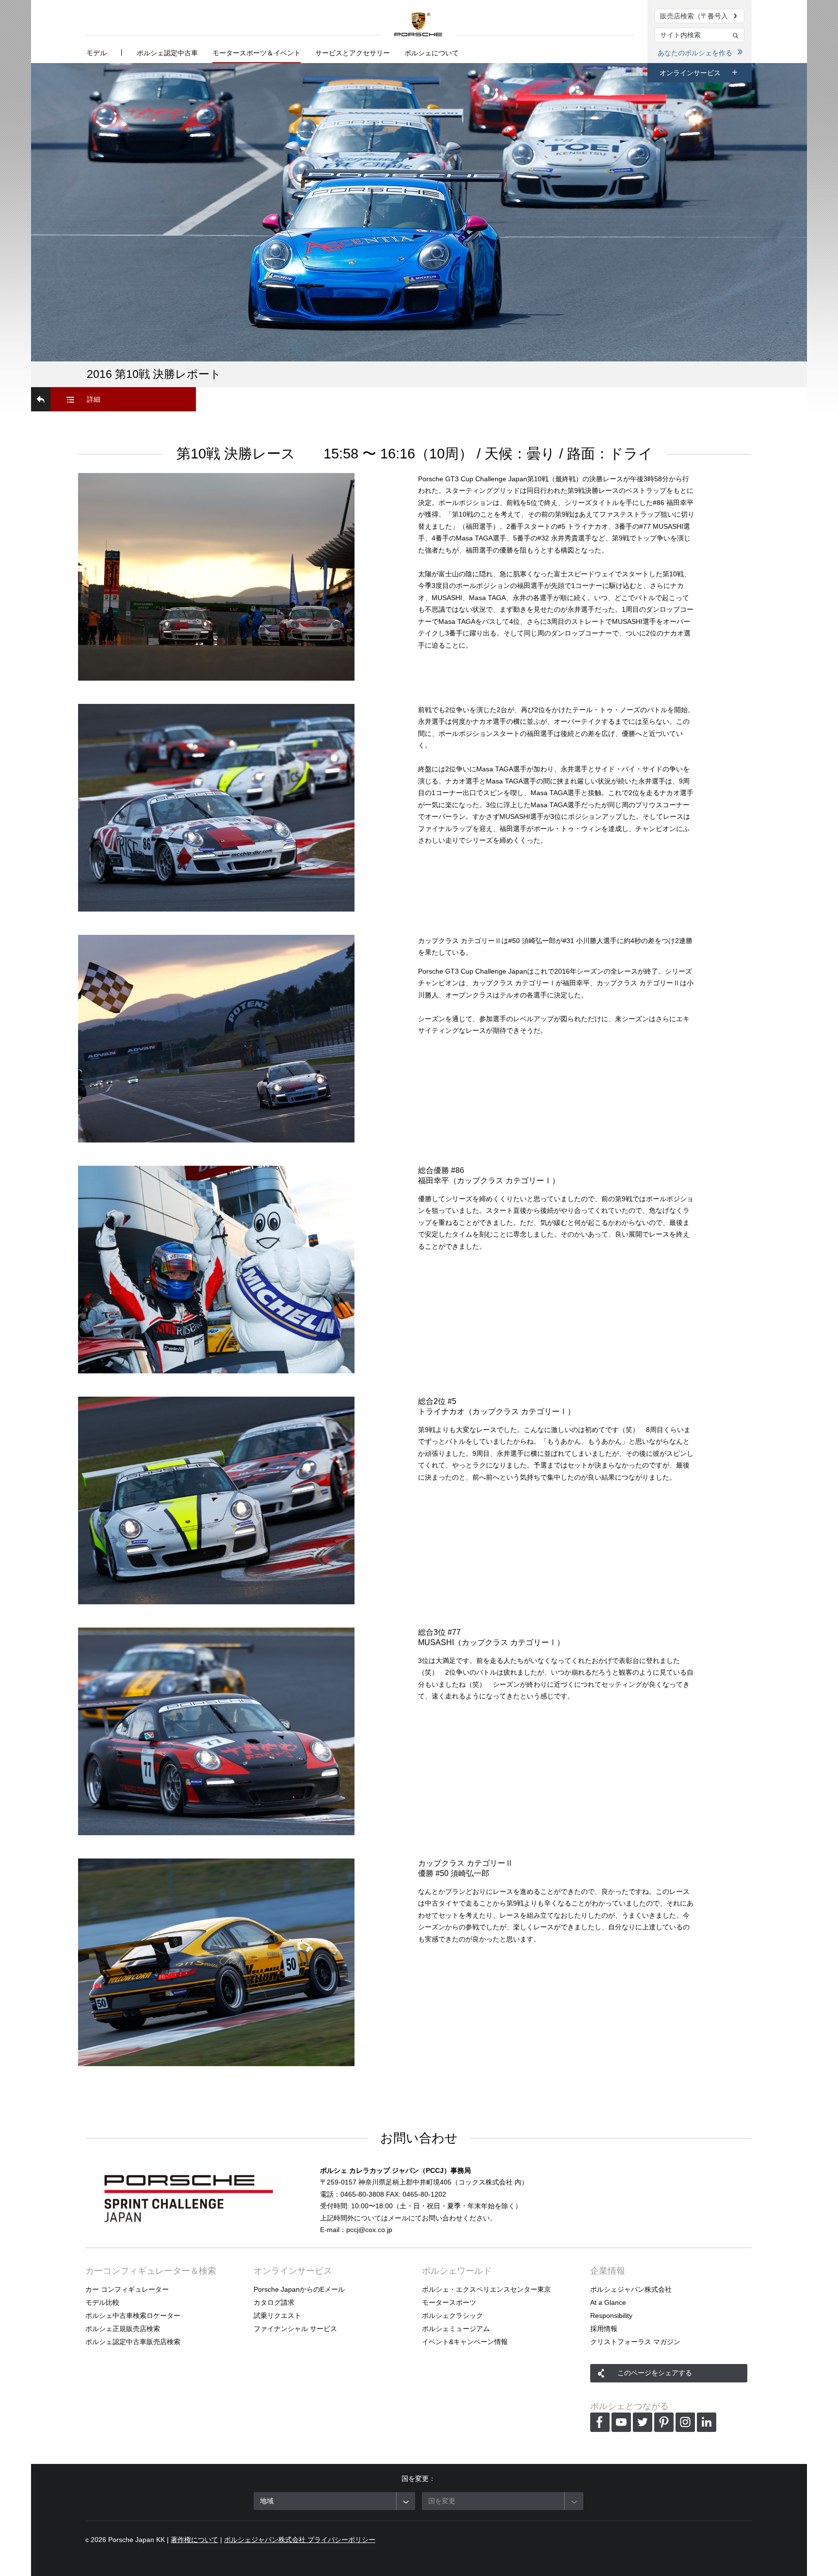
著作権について (194, 2540)
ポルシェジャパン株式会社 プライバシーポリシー (300, 2540)
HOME (418, 24)
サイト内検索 (736, 36)
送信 (736, 16)
